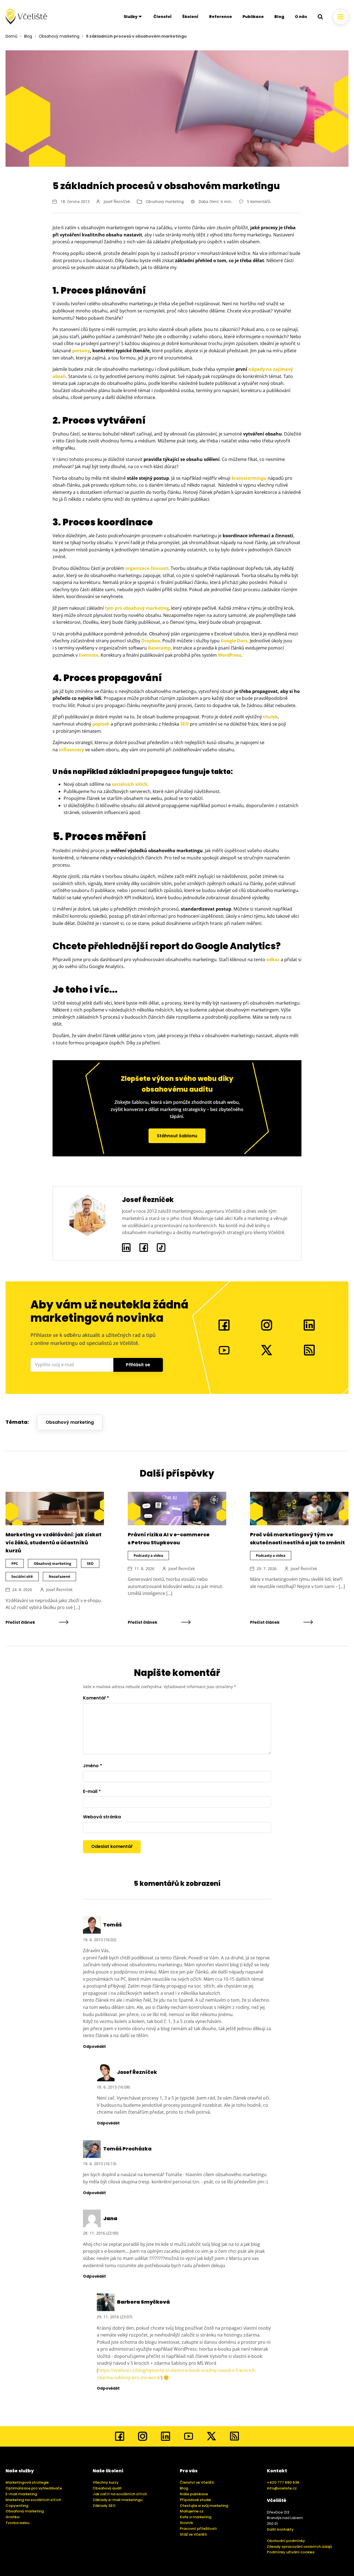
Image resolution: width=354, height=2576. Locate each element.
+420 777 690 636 (283, 2482)
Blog (279, 17)
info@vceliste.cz (282, 2488)
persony (81, 351)
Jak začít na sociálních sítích (120, 2494)
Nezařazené (59, 1576)
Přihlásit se (138, 1365)
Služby (131, 17)
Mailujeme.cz (192, 2511)
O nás (301, 17)
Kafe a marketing (196, 2517)
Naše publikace (194, 2494)
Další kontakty (280, 2529)
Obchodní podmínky (286, 2541)
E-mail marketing (21, 2494)
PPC (15, 1563)
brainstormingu (249, 478)
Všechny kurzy (106, 2482)
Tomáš (112, 1925)
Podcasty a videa (148, 1555)
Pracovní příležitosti (198, 2529)
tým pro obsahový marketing (137, 608)
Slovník (186, 2523)
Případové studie (195, 2500)
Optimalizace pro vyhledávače (34, 2488)
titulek (270, 717)
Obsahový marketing (59, 36)
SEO (185, 724)
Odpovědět (94, 2047)
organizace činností (147, 568)
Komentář (96, 1698)
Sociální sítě (22, 1576)
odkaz (273, 960)
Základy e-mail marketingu (118, 2500)
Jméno (93, 1766)
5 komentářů (259, 201)
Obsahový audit (107, 2488)
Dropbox (151, 641)
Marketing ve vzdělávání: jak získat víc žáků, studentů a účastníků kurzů (54, 1543)
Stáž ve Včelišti (193, 2534)
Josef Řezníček (117, 201)
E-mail (92, 1791)
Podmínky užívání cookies (291, 2552)
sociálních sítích (130, 784)
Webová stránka (102, 1817)
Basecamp (159, 648)
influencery (71, 750)
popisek (101, 724)
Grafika (12, 2517)
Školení (190, 17)
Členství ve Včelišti (197, 2482)
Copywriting (17, 2506)
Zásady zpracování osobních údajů (299, 2547)
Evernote (89, 655)
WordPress (230, 655)
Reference (221, 17)
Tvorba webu (17, 2523)
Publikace (253, 17)
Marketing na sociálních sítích (33, 2500)
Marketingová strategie (27, 2482)
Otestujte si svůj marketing (204, 2506)
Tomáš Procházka (127, 2149)
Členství (163, 17)
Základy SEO (104, 2506)
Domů (11, 36)
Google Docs (234, 641)
